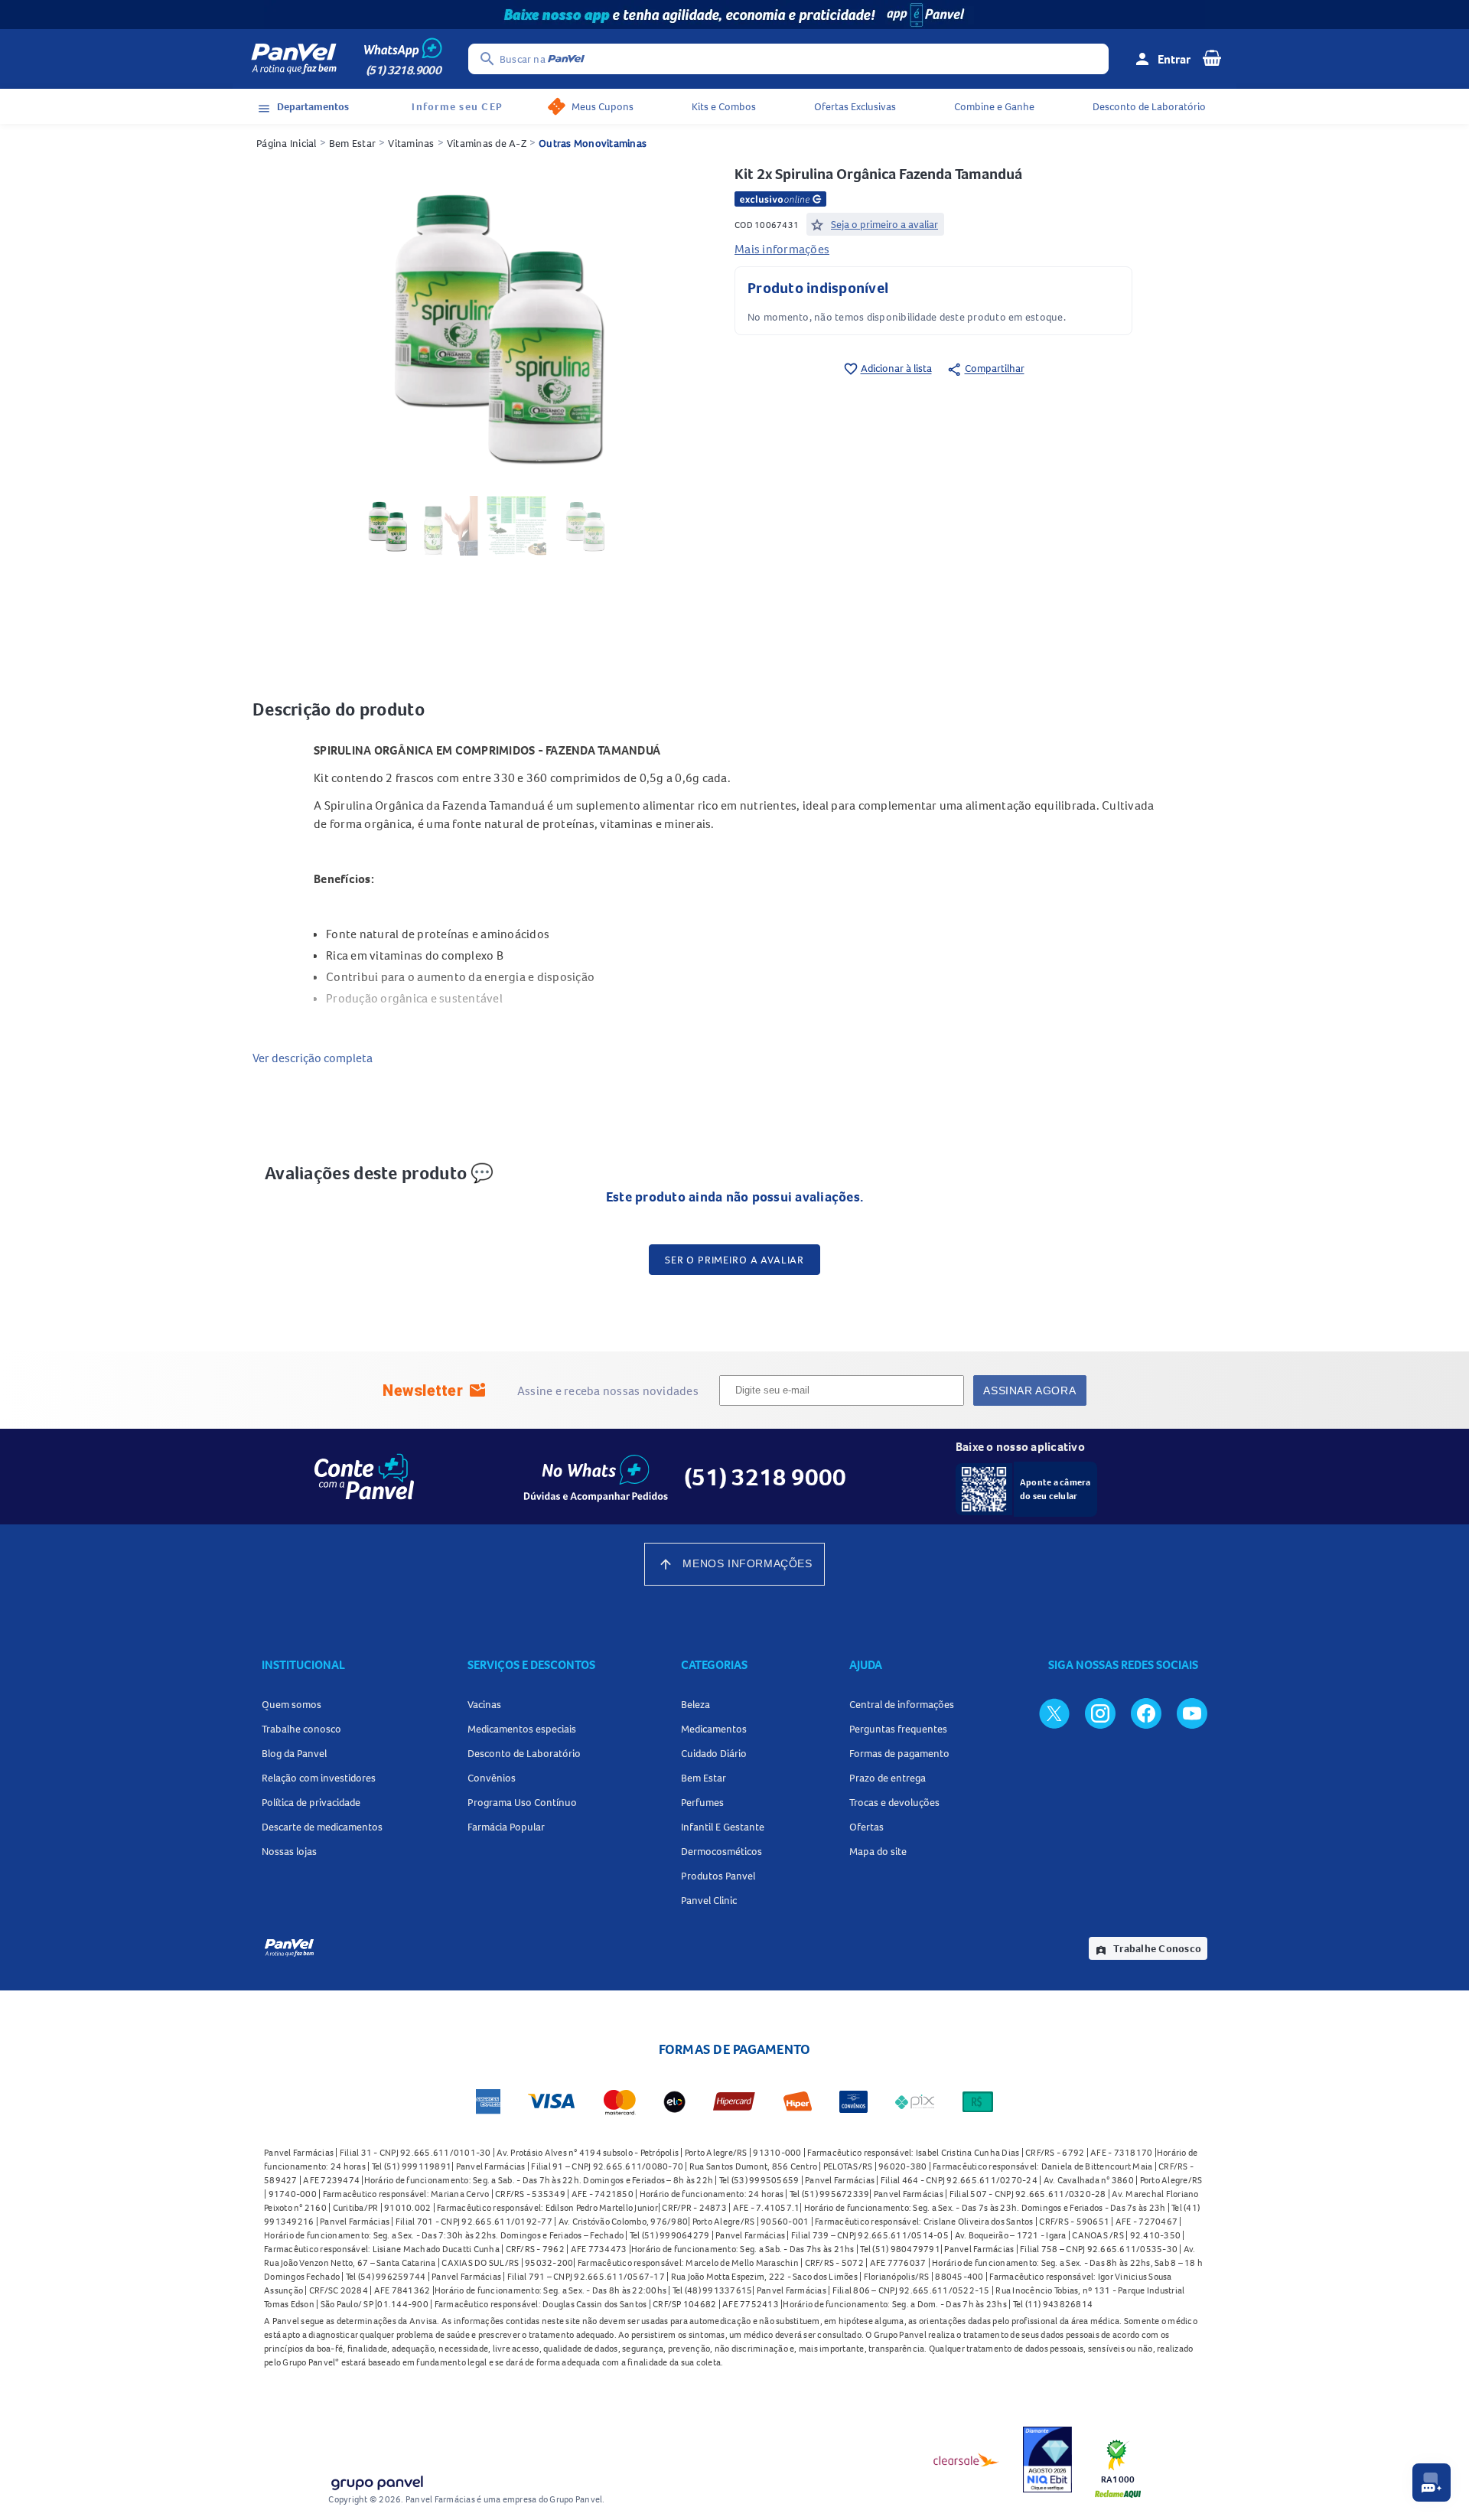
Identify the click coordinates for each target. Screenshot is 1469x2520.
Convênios (492, 1778)
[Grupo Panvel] (376, 2480)
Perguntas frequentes (898, 1729)
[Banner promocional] (734, 15)
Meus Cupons (603, 106)
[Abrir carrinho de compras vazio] (1212, 57)
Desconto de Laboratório (1149, 106)
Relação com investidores (319, 1778)
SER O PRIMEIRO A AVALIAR (734, 1260)
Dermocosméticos (721, 1851)
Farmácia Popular (506, 1827)
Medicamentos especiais (522, 1729)
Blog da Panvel (294, 1753)
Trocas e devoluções (894, 1802)
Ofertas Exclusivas (855, 106)
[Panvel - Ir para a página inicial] (294, 59)
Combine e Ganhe (994, 106)
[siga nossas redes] (1054, 1713)
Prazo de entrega (888, 1778)
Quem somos (292, 1704)
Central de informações (902, 1704)
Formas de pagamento (899, 1753)
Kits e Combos (724, 106)
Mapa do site (878, 1851)
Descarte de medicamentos (322, 1827)
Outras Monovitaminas (593, 143)
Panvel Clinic (709, 1900)
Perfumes (702, 1802)
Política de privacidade (311, 1802)
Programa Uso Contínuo (522, 1802)
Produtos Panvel (718, 1876)
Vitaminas (411, 143)
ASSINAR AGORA (1029, 1390)
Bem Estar (352, 143)
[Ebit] (1047, 2460)
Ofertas (866, 1827)
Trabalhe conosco (301, 1729)
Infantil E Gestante (723, 1827)
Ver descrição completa (313, 1058)
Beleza (695, 1704)
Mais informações (782, 249)
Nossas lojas (289, 1851)
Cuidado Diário (714, 1753)
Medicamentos (714, 1729)
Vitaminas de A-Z (487, 143)
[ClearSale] (966, 2460)
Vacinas (484, 1704)
